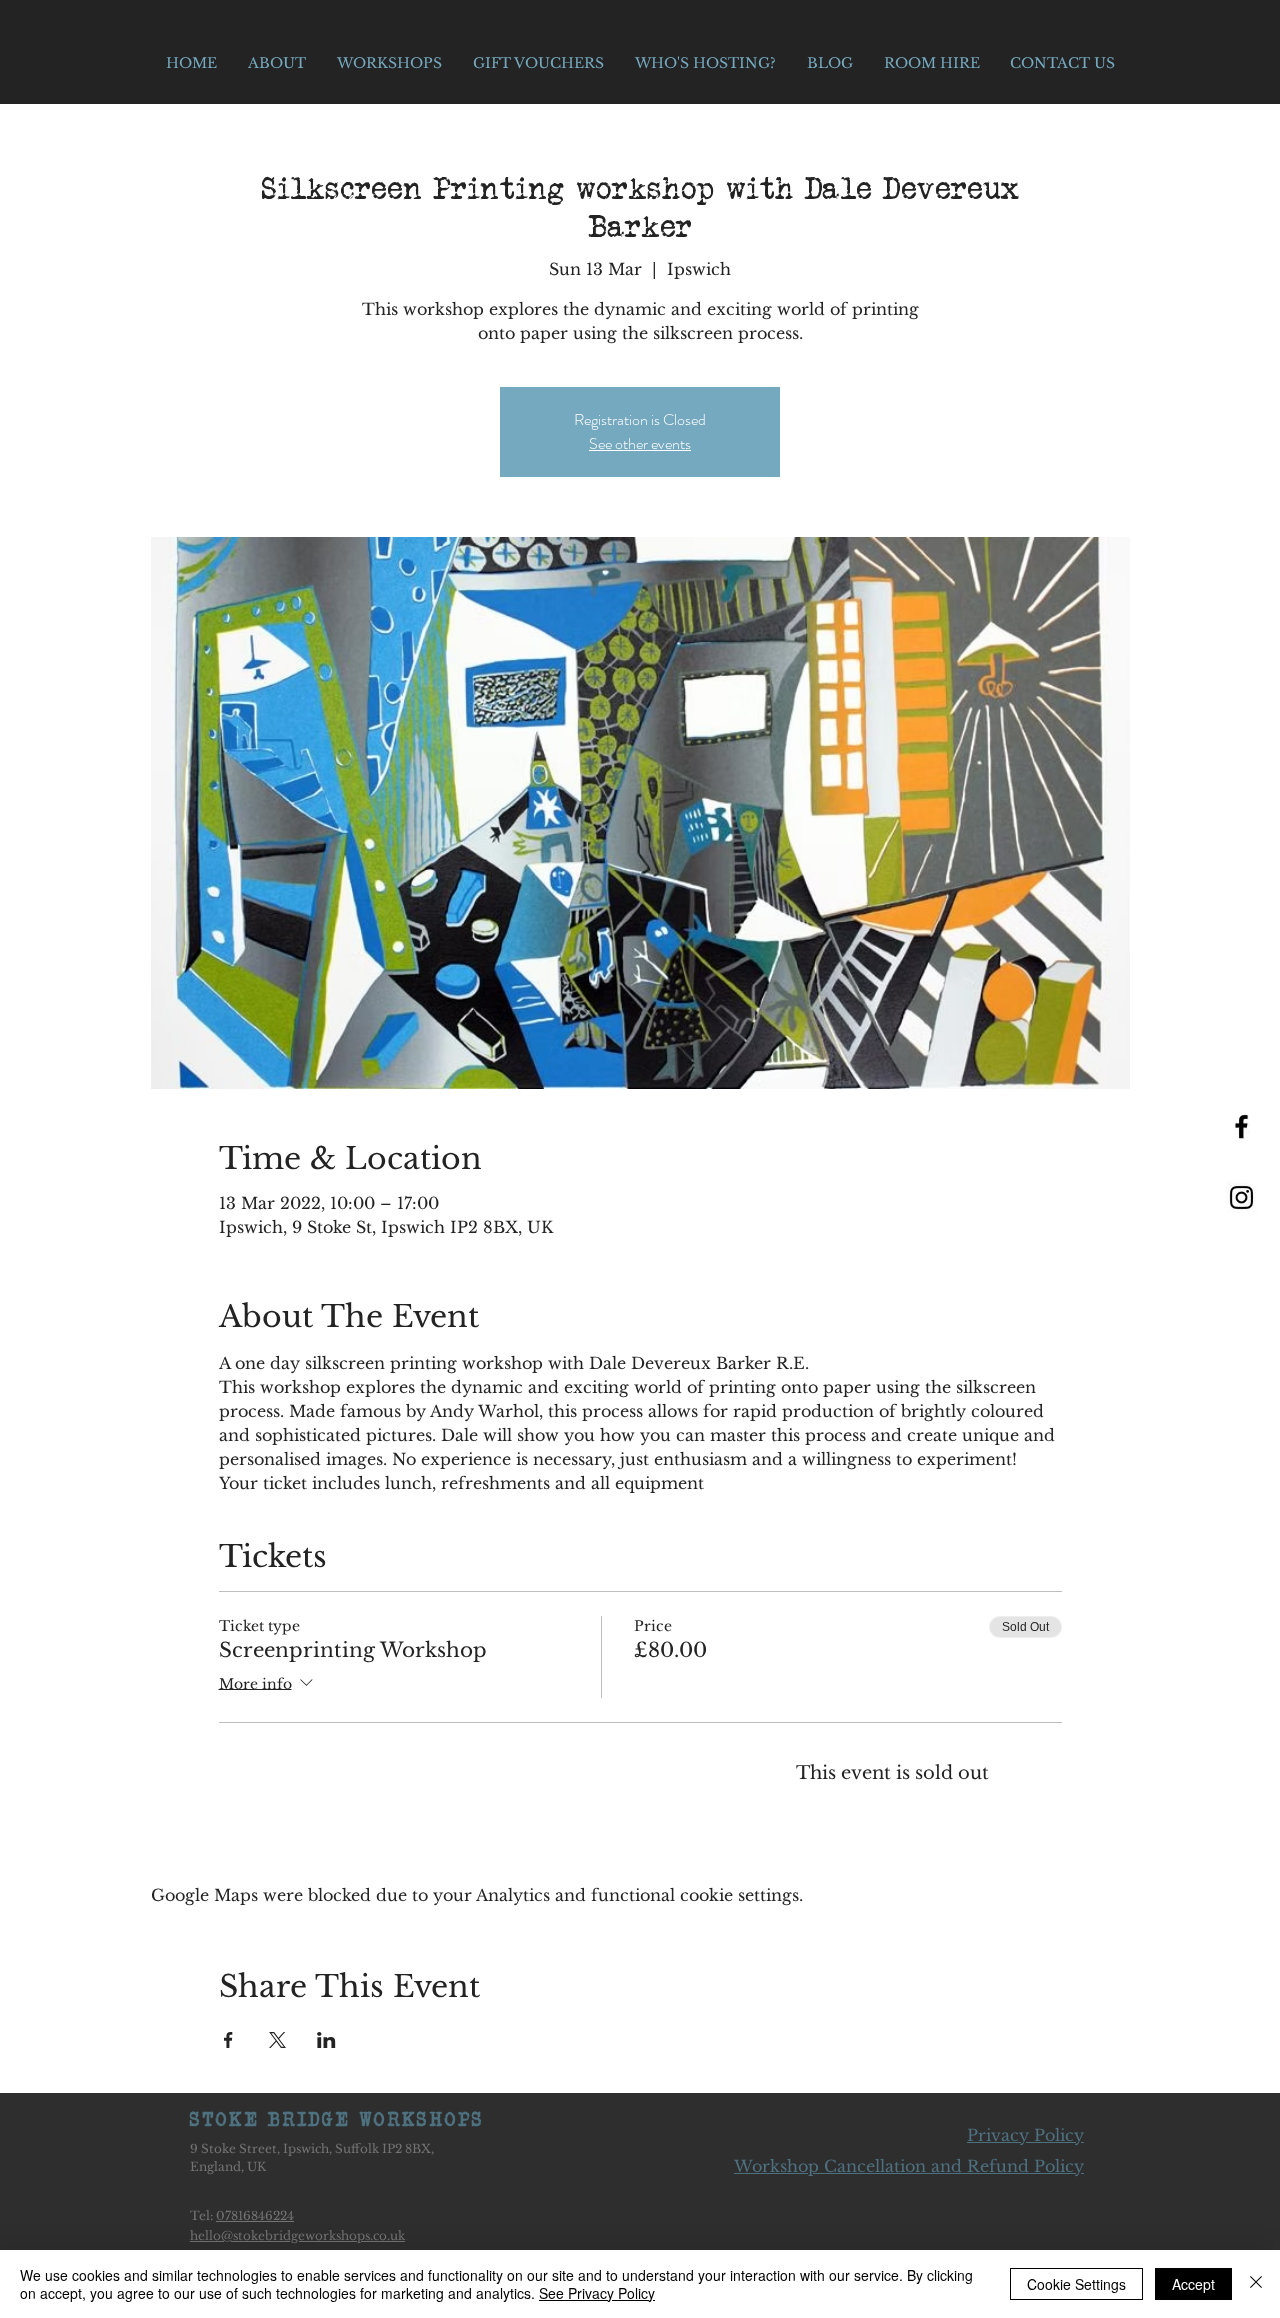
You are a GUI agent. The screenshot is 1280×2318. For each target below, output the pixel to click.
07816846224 (255, 2215)
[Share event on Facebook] (228, 2040)
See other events (640, 443)
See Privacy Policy (597, 2293)
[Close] (1256, 2284)
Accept (1193, 2284)
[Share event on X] (277, 2040)
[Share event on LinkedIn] (326, 2040)
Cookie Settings (1076, 2284)
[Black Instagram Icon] (1241, 1197)
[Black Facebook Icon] (1241, 1126)
